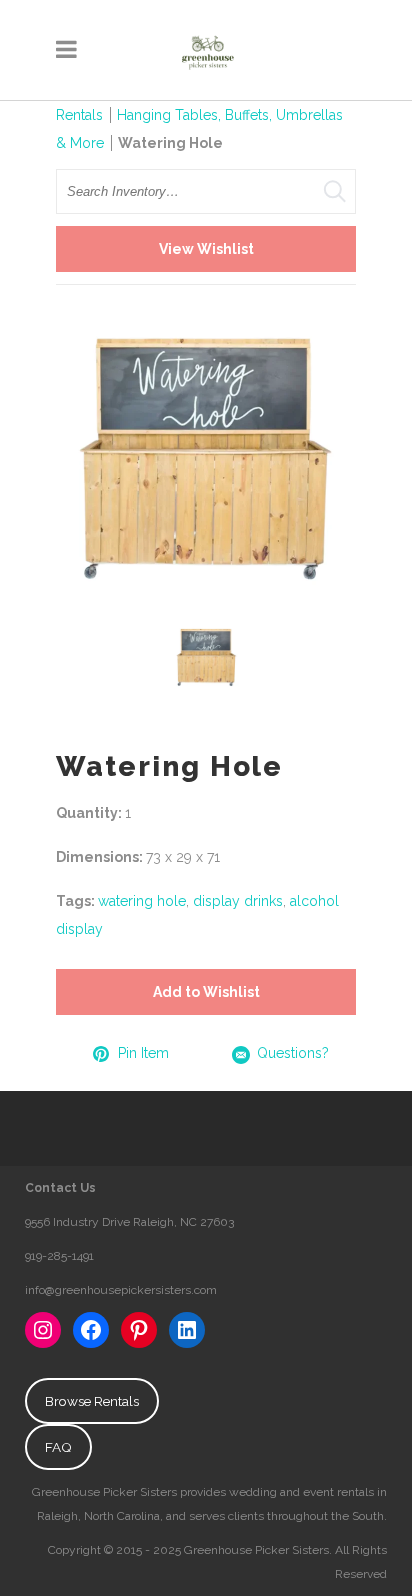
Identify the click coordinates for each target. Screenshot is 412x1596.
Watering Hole (170, 143)
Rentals (79, 115)
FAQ (58, 1447)
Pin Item (143, 1053)
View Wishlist (206, 249)
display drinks (238, 901)
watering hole (142, 901)
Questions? (293, 1053)
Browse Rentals (92, 1401)
